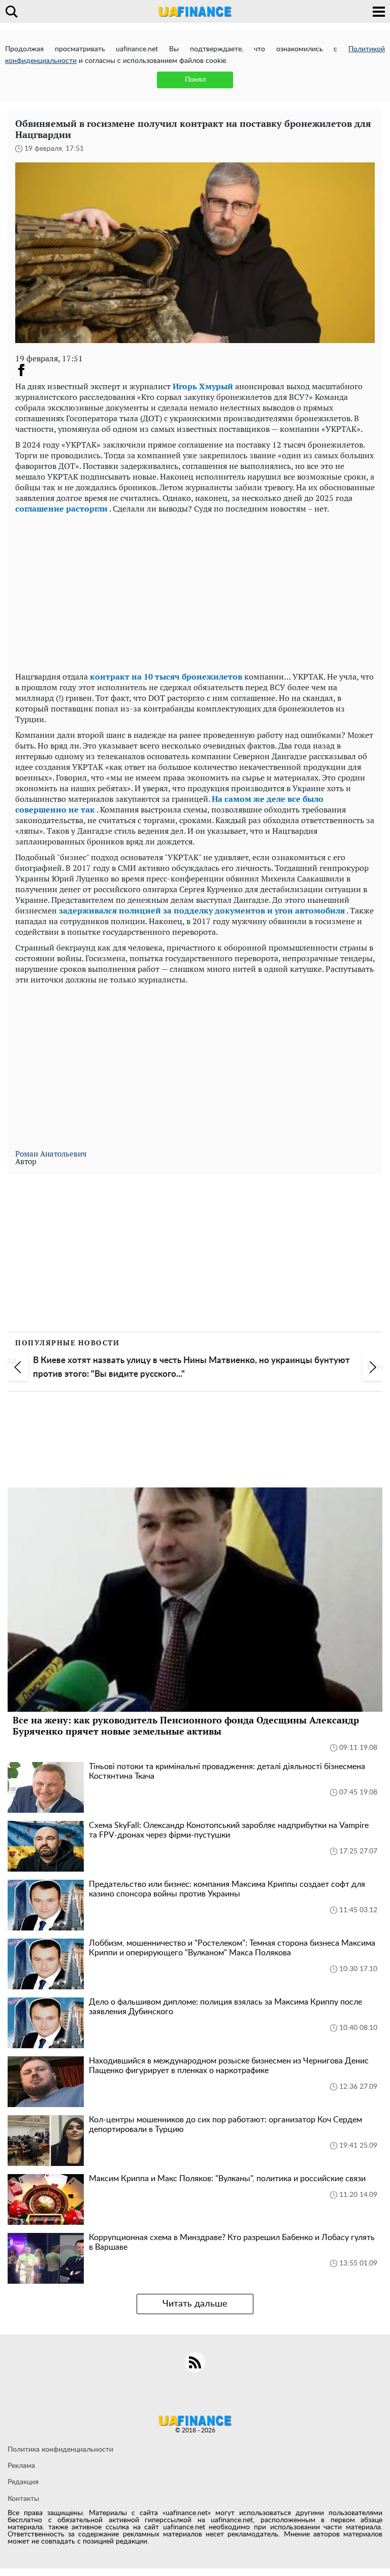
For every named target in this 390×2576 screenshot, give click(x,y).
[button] (18, 1367)
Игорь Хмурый (203, 386)
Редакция (23, 2482)
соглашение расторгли (61, 509)
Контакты (23, 2499)
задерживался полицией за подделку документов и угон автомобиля (202, 910)
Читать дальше (195, 2304)
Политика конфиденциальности (60, 2450)
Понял (195, 80)
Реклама (21, 2466)
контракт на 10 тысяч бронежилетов (166, 676)
